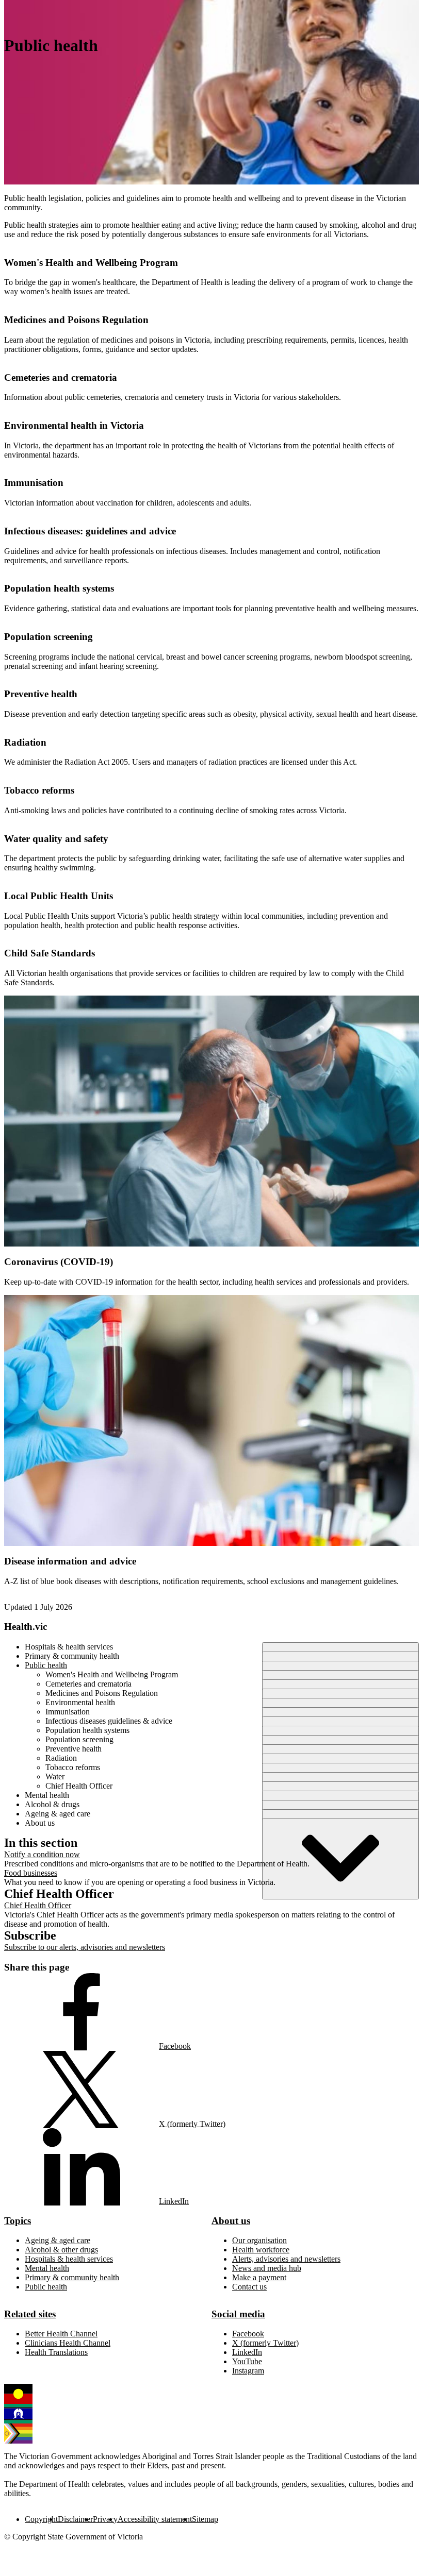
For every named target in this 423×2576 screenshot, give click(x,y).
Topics (18, 2221)
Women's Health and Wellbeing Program (91, 263)
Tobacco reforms (39, 790)
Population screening (48, 637)
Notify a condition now (42, 1854)
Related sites (30, 2314)
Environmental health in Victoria (74, 425)
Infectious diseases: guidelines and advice (90, 531)
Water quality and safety (56, 839)
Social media (238, 2314)
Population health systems (59, 588)
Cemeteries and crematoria (61, 377)
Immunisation (34, 483)
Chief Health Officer (38, 1905)
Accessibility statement (155, 2519)
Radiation (25, 742)
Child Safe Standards (50, 953)
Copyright (41, 2519)
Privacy (105, 2519)
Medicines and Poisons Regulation (76, 320)
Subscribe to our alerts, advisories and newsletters (85, 1947)
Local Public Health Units (59, 896)
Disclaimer (75, 2519)
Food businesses (31, 1873)
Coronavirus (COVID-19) (59, 1262)
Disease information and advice (70, 1561)
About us (231, 2221)
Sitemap (205, 2519)
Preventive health (41, 694)
